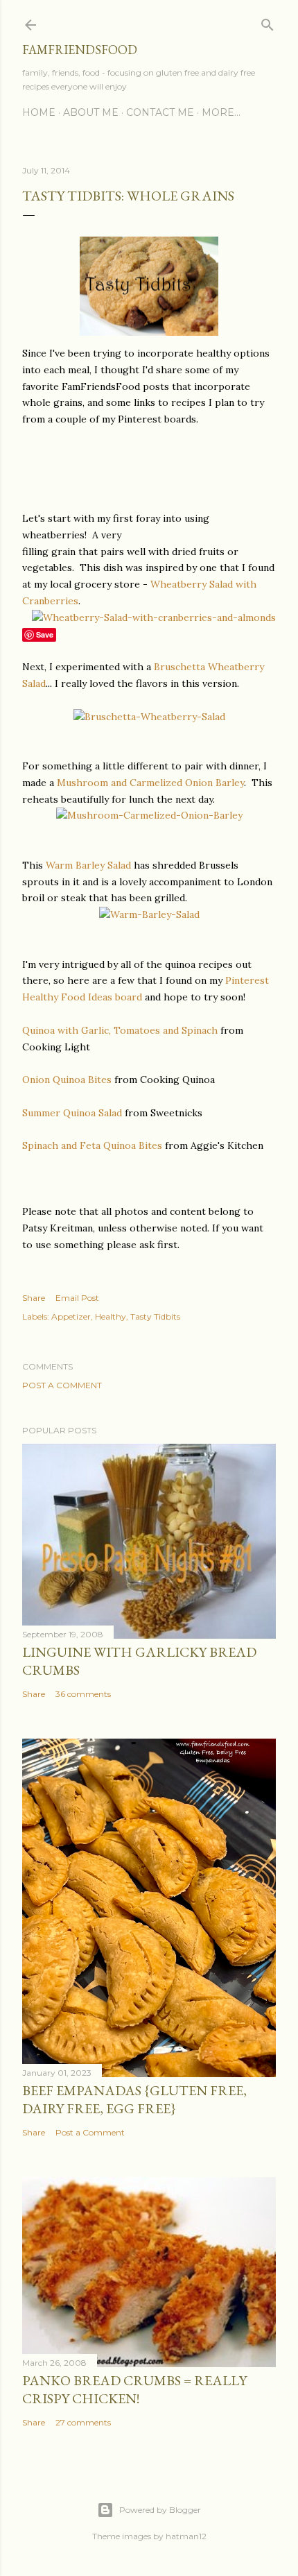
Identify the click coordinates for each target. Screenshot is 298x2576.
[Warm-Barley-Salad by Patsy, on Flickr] (149, 914)
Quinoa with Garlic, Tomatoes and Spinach (120, 1030)
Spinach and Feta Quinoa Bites (94, 1145)
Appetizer (71, 1316)
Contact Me (160, 112)
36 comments (83, 1694)
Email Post (77, 1298)
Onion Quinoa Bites (67, 1080)
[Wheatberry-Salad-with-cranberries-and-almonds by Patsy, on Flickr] (154, 617)
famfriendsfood (80, 50)
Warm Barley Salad (90, 865)
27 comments (83, 2422)
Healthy (111, 1316)
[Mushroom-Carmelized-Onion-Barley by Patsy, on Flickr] (149, 815)
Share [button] (34, 1298)
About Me (91, 112)
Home (39, 112)
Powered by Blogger (160, 2510)
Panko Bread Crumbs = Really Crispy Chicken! (134, 2389)
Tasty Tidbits (155, 1316)
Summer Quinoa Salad (72, 1113)
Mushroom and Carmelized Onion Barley (150, 783)
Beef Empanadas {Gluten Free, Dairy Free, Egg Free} (134, 2099)
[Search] (268, 22)
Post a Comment (62, 1385)
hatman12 (186, 2536)
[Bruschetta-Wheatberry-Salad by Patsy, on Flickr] (149, 717)
